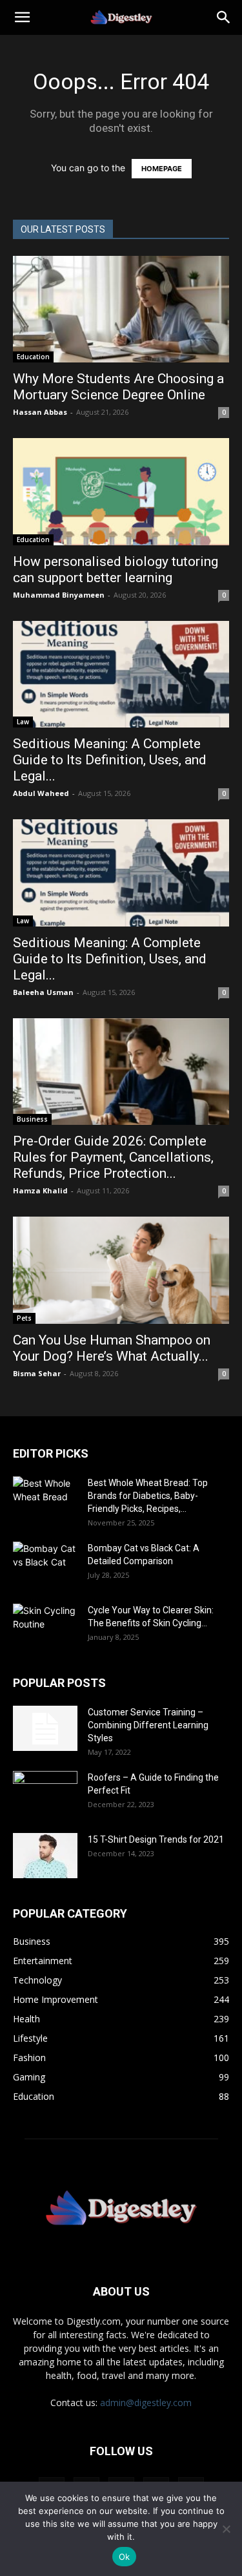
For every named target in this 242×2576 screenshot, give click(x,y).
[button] (22, 17)
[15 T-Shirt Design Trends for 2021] (45, 1856)
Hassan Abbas (40, 412)
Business (32, 1119)
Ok (125, 2557)
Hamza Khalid (40, 1190)
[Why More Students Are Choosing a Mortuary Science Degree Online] (121, 309)
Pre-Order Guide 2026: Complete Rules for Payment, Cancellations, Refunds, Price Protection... (113, 1157)
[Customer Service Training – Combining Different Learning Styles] (45, 1728)
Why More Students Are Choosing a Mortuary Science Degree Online (118, 387)
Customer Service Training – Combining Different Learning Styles (148, 1725)
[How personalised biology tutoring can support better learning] (121, 491)
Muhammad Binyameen (59, 595)
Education (33, 357)
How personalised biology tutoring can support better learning (116, 570)
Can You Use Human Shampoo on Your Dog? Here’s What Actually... (112, 1348)
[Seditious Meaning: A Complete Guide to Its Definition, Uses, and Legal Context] (121, 674)
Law (23, 722)
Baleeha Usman (43, 992)
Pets (24, 1318)
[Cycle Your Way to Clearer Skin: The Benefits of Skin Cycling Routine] (45, 1626)
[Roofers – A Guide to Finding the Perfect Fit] (45, 1794)
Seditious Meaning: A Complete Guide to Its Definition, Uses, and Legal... (110, 760)
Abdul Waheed (41, 793)
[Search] (224, 17)
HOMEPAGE (162, 169)
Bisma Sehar (37, 1373)
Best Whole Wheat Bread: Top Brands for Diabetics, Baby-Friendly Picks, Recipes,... (148, 1496)
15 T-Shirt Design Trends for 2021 (156, 1839)
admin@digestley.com (146, 2403)
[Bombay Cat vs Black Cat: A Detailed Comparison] (45, 1564)
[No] (226, 2529)
